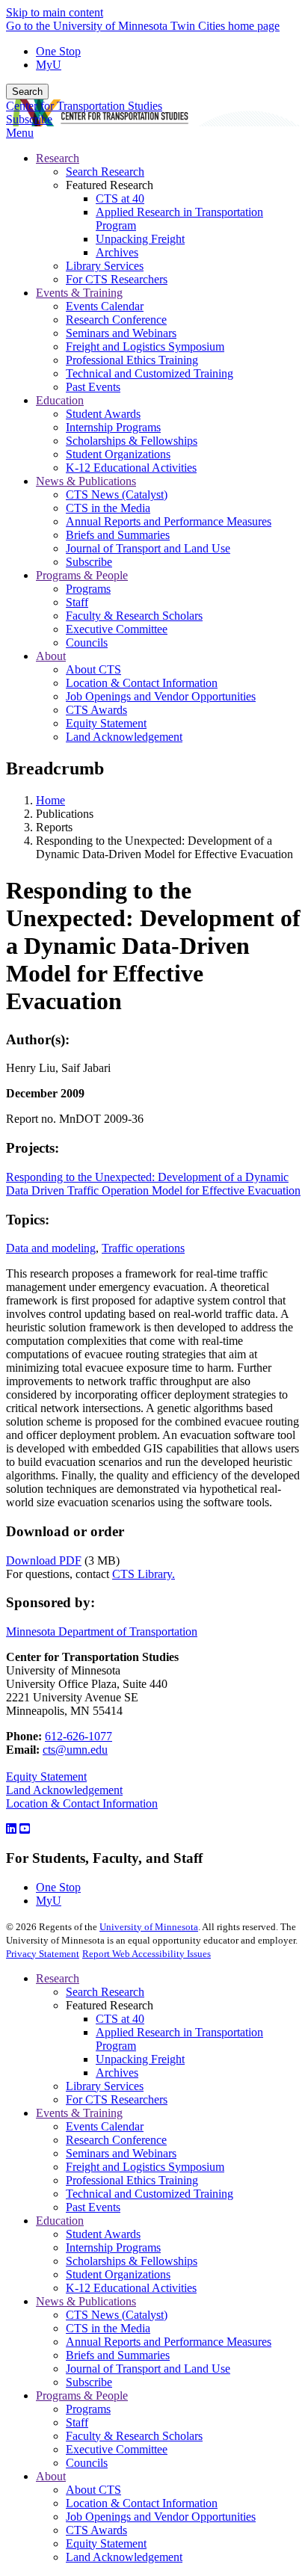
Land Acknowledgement (64, 1790)
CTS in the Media (108, 2328)
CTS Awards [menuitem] (96, 710)
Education (60, 2221)
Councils (87, 2463)
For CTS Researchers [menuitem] (117, 279)
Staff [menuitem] (77, 602)
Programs (88, 2409)
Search (27, 92)
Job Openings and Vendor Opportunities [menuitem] (161, 696)
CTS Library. (144, 1574)
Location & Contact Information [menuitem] (142, 683)
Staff (77, 2422)
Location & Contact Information (82, 1803)
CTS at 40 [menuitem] (120, 198)
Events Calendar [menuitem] (105, 306)
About (51, 2476)
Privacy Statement (43, 1954)
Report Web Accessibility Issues (147, 1954)
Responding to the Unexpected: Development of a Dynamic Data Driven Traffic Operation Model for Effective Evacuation (153, 1184)
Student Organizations (118, 2274)
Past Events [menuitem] (93, 387)
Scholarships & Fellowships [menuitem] (132, 441)
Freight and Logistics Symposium (145, 2167)
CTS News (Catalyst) (117, 2315)
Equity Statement (46, 1777)
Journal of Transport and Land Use (148, 2369)
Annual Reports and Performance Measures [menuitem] (169, 521)
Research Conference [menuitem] (116, 320)
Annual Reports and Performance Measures (169, 2342)
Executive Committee (117, 2449)
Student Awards (103, 2234)
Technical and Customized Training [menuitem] (150, 373)
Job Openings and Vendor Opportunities (161, 2517)
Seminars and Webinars (121, 2153)
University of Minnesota (149, 1927)
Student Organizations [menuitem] (118, 454)
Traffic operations (143, 1248)
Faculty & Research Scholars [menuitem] (134, 616)
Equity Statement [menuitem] (106, 723)
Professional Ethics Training (132, 2180)
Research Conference (116, 2140)
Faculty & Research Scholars (134, 2436)
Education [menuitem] (60, 400)
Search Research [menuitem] (105, 172)
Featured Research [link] (110, 185)
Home (50, 800)
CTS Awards (96, 2530)
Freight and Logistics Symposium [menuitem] (145, 346)
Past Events (93, 2207)
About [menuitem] (51, 656)
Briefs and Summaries (118, 2355)
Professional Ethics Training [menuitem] (132, 360)
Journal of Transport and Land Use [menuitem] (148, 548)
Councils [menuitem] (87, 643)
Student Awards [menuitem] (103, 414)
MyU (49, 65)
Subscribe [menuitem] (89, 562)
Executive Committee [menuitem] (117, 629)
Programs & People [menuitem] (82, 575)
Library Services (105, 2086)
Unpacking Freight (140, 2059)
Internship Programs (113, 2247)
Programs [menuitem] (88, 589)
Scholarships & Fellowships (132, 2261)
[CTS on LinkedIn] (11, 1829)
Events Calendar (105, 2126)
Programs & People (82, 2395)
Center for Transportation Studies (84, 106)
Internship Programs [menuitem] (113, 427)
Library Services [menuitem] (105, 266)
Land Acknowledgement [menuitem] (124, 737)
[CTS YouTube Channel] (25, 1829)
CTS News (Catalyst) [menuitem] (117, 494)
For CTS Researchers (117, 2099)
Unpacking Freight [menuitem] (140, 239)
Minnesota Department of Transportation (102, 1631)
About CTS (93, 2490)
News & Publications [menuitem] (86, 481)
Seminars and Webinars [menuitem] (121, 333)
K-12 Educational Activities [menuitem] (131, 468)
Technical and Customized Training (150, 2194)
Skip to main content (55, 12)
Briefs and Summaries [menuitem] (118, 535)
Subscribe (29, 119)
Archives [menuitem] (117, 252)
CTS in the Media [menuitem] (108, 508)
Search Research (105, 1992)
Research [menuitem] (58, 158)
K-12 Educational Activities (131, 2288)
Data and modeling (51, 1248)
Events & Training (79, 2113)
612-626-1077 (78, 1736)
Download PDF (44, 1560)
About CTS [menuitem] (93, 669)
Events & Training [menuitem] (79, 293)
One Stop (58, 51)
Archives (117, 2073)
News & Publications (86, 2301)
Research (58, 1978)
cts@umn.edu (75, 1750)
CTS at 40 (120, 2019)
